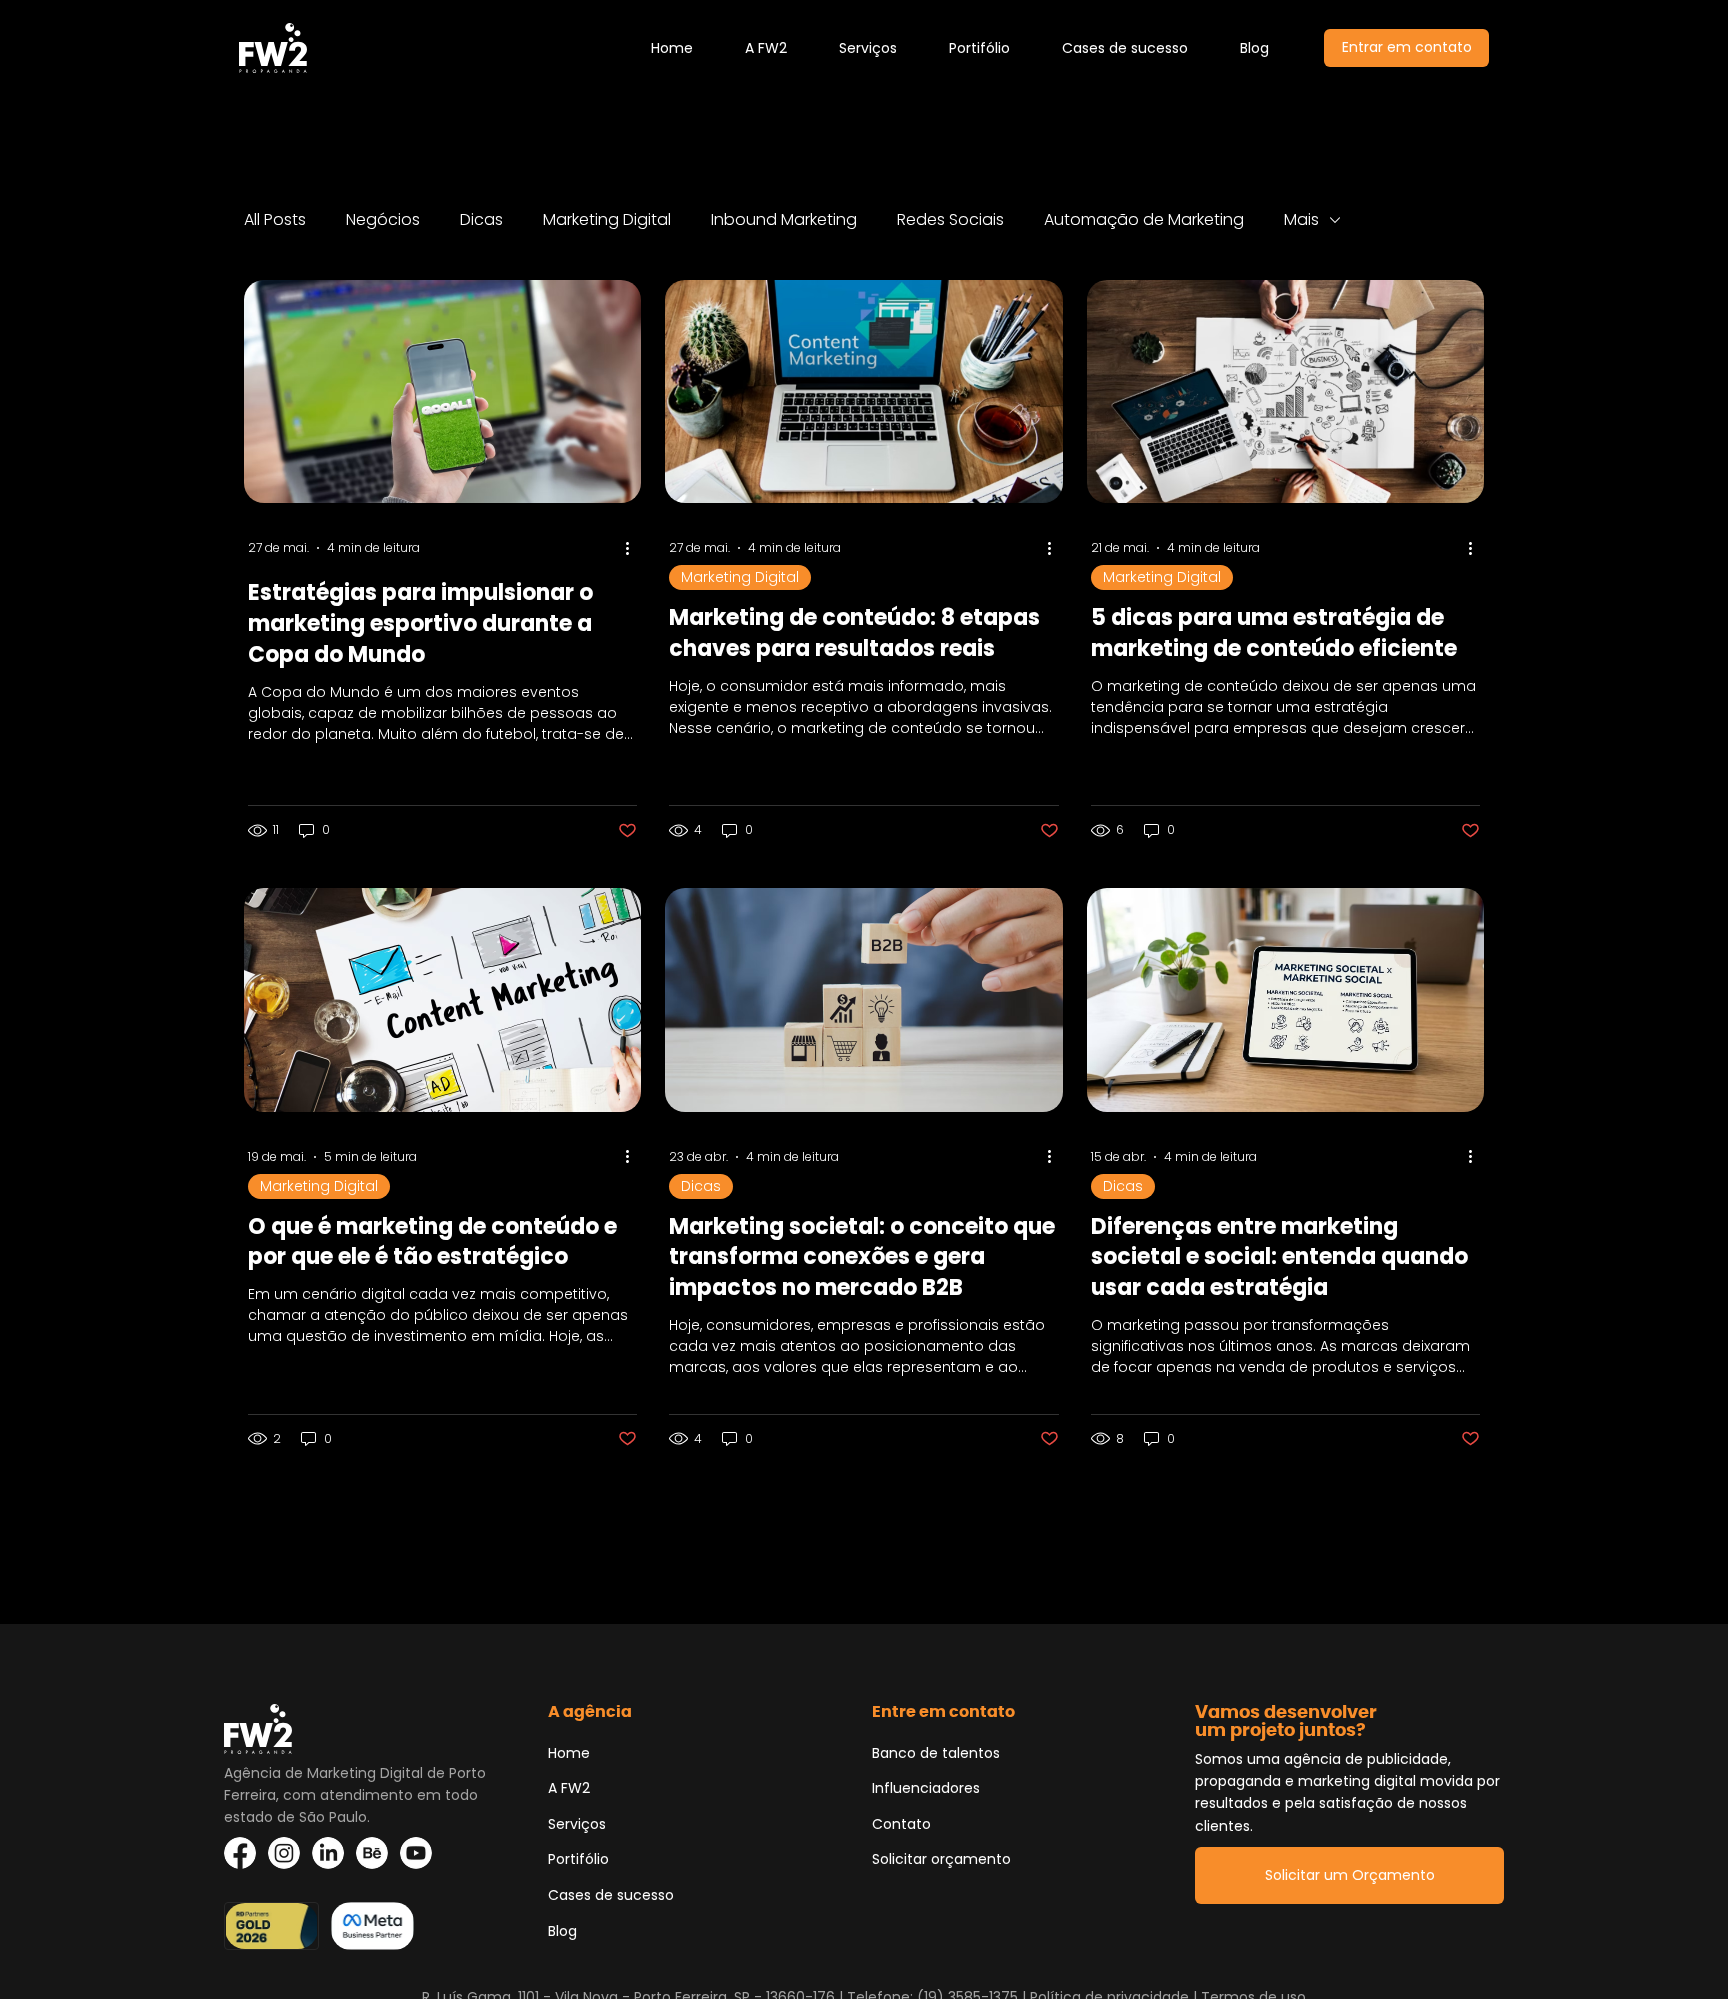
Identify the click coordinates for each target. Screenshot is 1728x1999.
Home (569, 1753)
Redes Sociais (950, 220)
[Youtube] (416, 1853)
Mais (1301, 220)
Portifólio (578, 1859)
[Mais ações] (634, 548)
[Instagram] (284, 1853)
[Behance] (372, 1853)
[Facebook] (240, 1853)
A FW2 (569, 1788)
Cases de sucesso (611, 1895)
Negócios (383, 220)
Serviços (577, 1824)
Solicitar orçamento (941, 1859)
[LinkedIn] (328, 1853)
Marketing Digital (607, 220)
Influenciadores (926, 1788)
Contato (901, 1824)
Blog (562, 1931)
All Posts (275, 220)
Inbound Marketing (784, 220)
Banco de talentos (936, 1753)
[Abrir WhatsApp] (50, 1948)
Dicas (481, 220)
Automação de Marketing (1144, 220)
